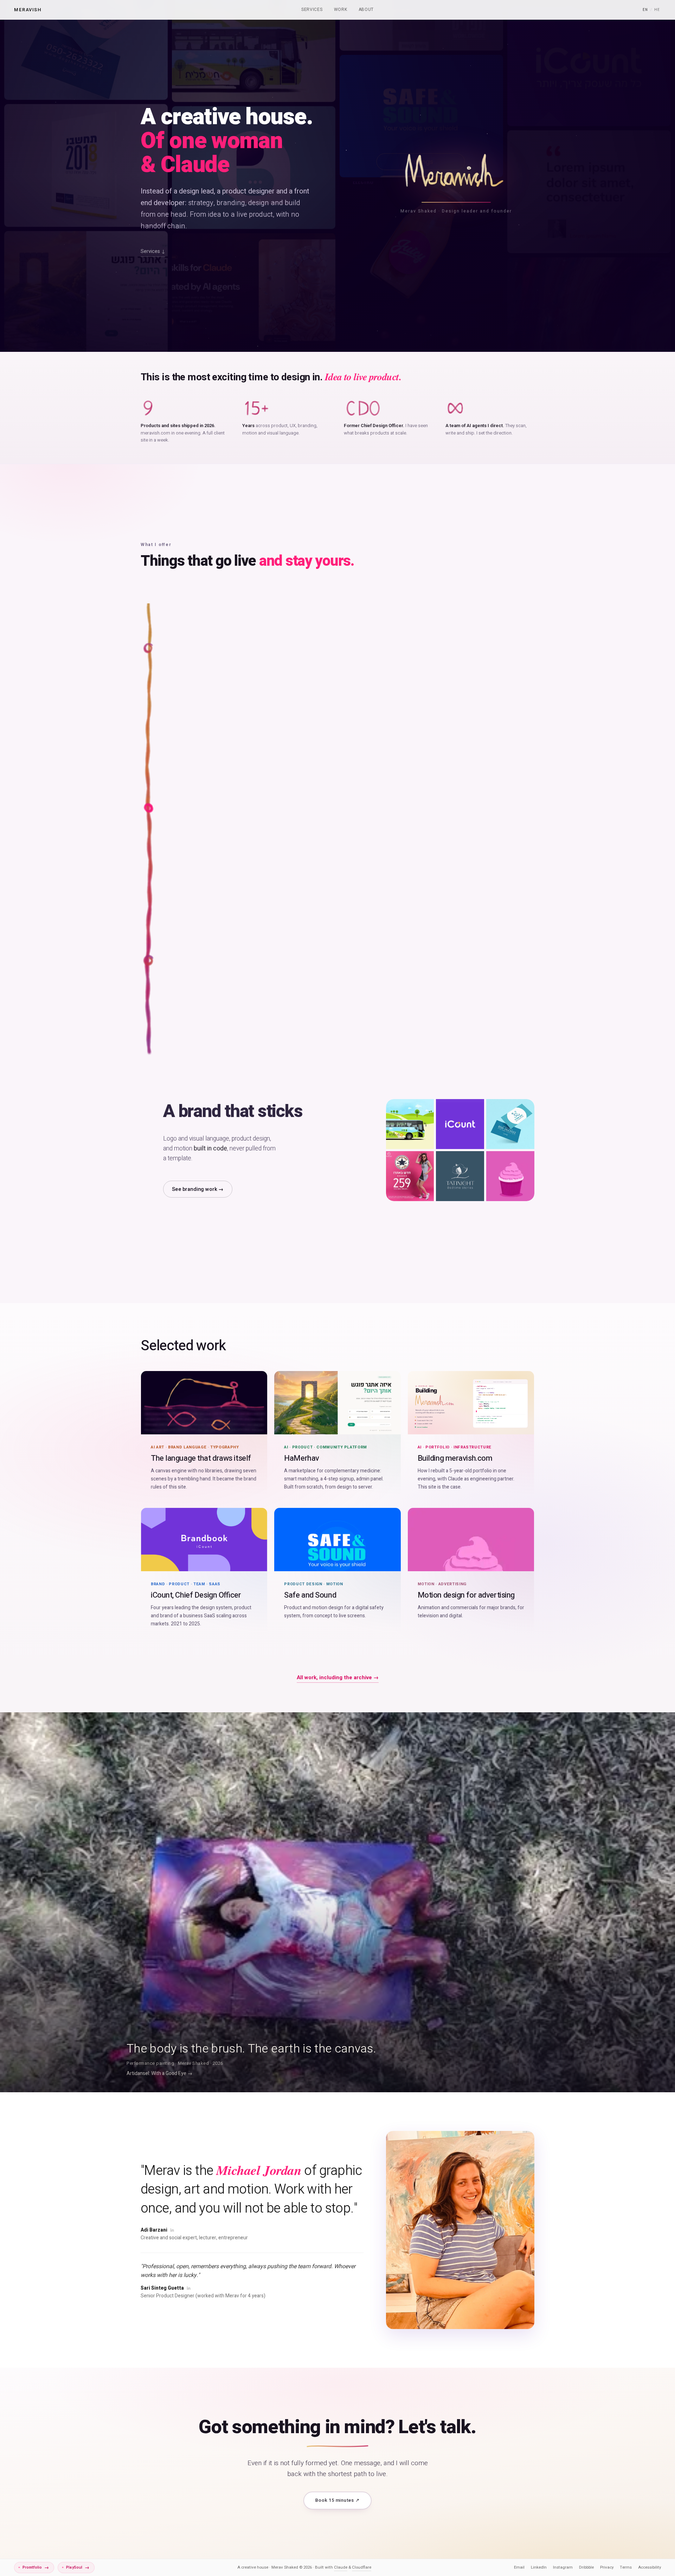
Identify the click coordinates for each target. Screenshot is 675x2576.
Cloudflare (362, 2567)
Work (341, 9)
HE (657, 10)
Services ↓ (153, 252)
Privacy (607, 2567)
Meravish (28, 9)
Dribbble (586, 2567)
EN (645, 10)
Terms (626, 2567)
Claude (341, 2567)
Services (312, 9)
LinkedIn (539, 2567)
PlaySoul (78, 2567)
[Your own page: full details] (349, 849)
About (366, 9)
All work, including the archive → (338, 1677)
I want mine (186, 883)
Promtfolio (36, 2567)
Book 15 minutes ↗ (337, 2500)
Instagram (563, 2567)
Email (519, 2567)
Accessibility (650, 2567)
